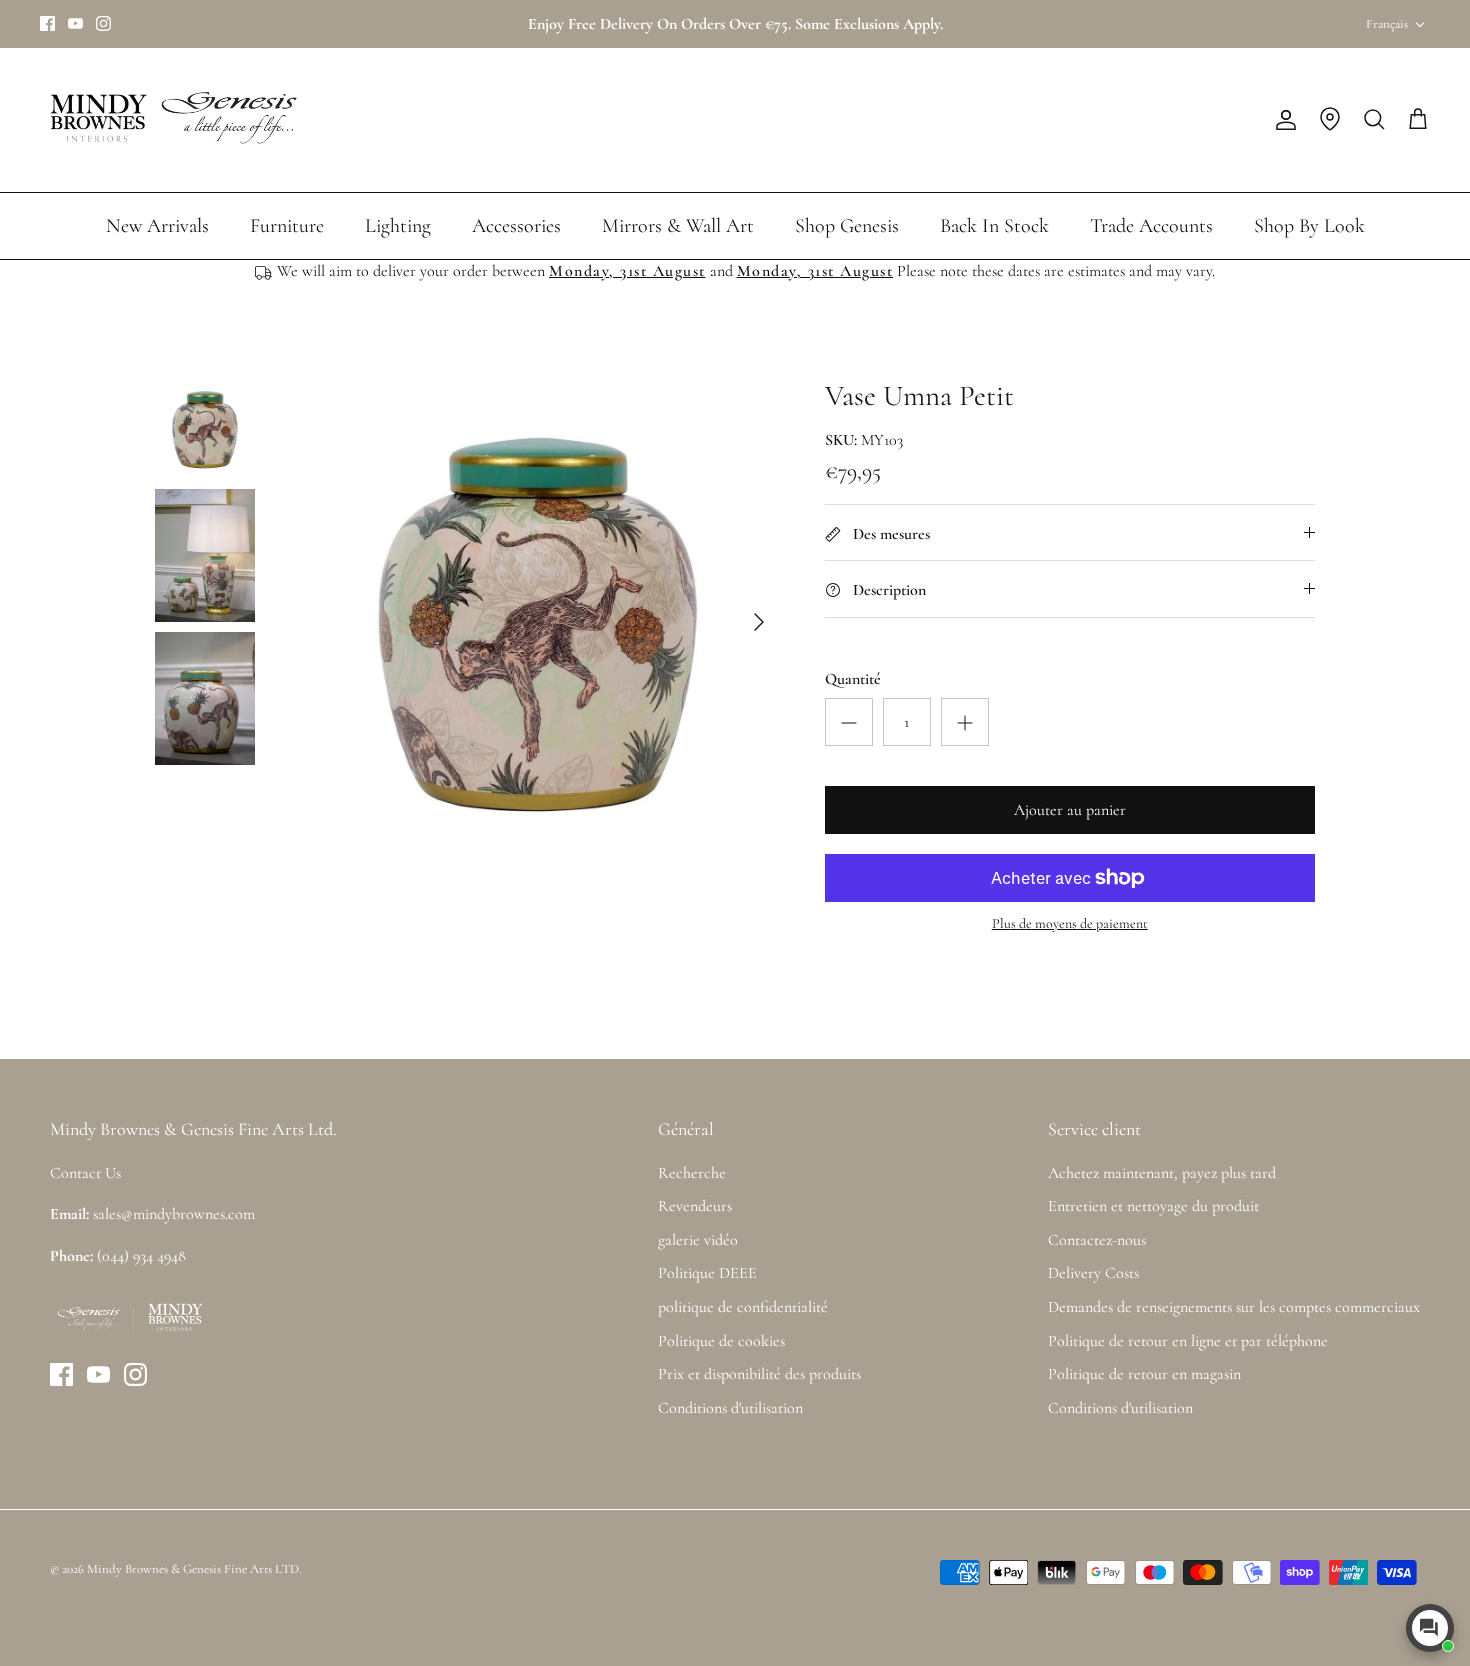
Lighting (398, 226)
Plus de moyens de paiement (1070, 924)
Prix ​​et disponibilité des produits (759, 1374)
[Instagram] (103, 23)
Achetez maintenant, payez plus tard (1162, 1173)
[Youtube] (75, 23)
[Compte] (1282, 120)
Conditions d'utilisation (730, 1408)
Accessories (516, 226)
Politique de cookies (721, 1341)
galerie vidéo (698, 1240)
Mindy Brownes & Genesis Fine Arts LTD (193, 1569)
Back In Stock (994, 226)
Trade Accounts (1151, 226)
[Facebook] (47, 23)
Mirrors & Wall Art (678, 226)
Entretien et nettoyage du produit (1153, 1206)
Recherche (692, 1173)
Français (1387, 24)
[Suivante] (759, 622)
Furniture (287, 226)
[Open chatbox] (1430, 1628)
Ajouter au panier (1070, 810)
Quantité (853, 679)
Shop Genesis (847, 226)
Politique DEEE (707, 1273)
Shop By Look (1309, 226)
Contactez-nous (1097, 1240)
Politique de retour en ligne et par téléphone (1188, 1341)
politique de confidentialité (743, 1307)
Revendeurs (695, 1206)
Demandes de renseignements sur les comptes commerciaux (1234, 1307)
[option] (538, 622)
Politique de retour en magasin (1144, 1374)
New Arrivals (157, 226)
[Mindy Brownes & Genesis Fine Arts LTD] (170, 120)
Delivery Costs (1093, 1273)
